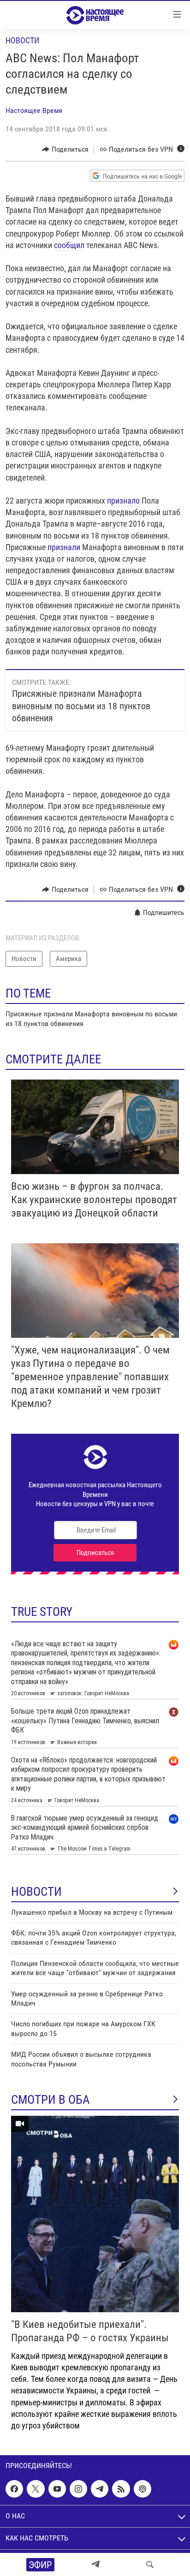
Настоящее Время (34, 110)
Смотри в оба (50, 2100)
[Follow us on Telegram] (100, 2489)
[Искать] (150, 2564)
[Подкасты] (142, 2489)
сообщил (69, 245)
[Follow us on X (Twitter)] (36, 2489)
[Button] (65, 149)
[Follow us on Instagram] (78, 2489)
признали (63, 547)
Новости (22, 40)
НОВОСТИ (36, 1892)
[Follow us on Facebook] (14, 2489)
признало (122, 501)
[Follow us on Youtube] (57, 2489)
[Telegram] (95, 2564)
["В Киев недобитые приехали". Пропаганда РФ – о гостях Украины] (95, 2214)
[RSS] (121, 2489)
